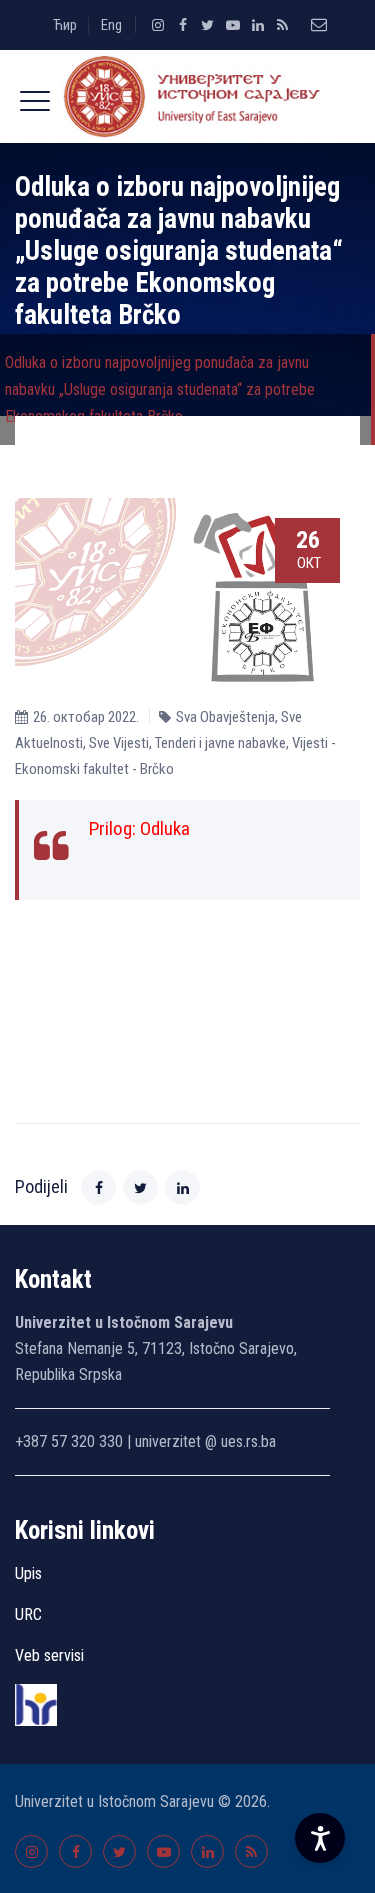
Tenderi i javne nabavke (220, 743)
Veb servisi (49, 1655)
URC (28, 1614)
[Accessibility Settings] (320, 1838)
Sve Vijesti (119, 743)
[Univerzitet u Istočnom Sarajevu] (187, 96)
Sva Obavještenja (225, 717)
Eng (111, 25)
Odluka (165, 828)
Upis (28, 1573)
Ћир (65, 25)
